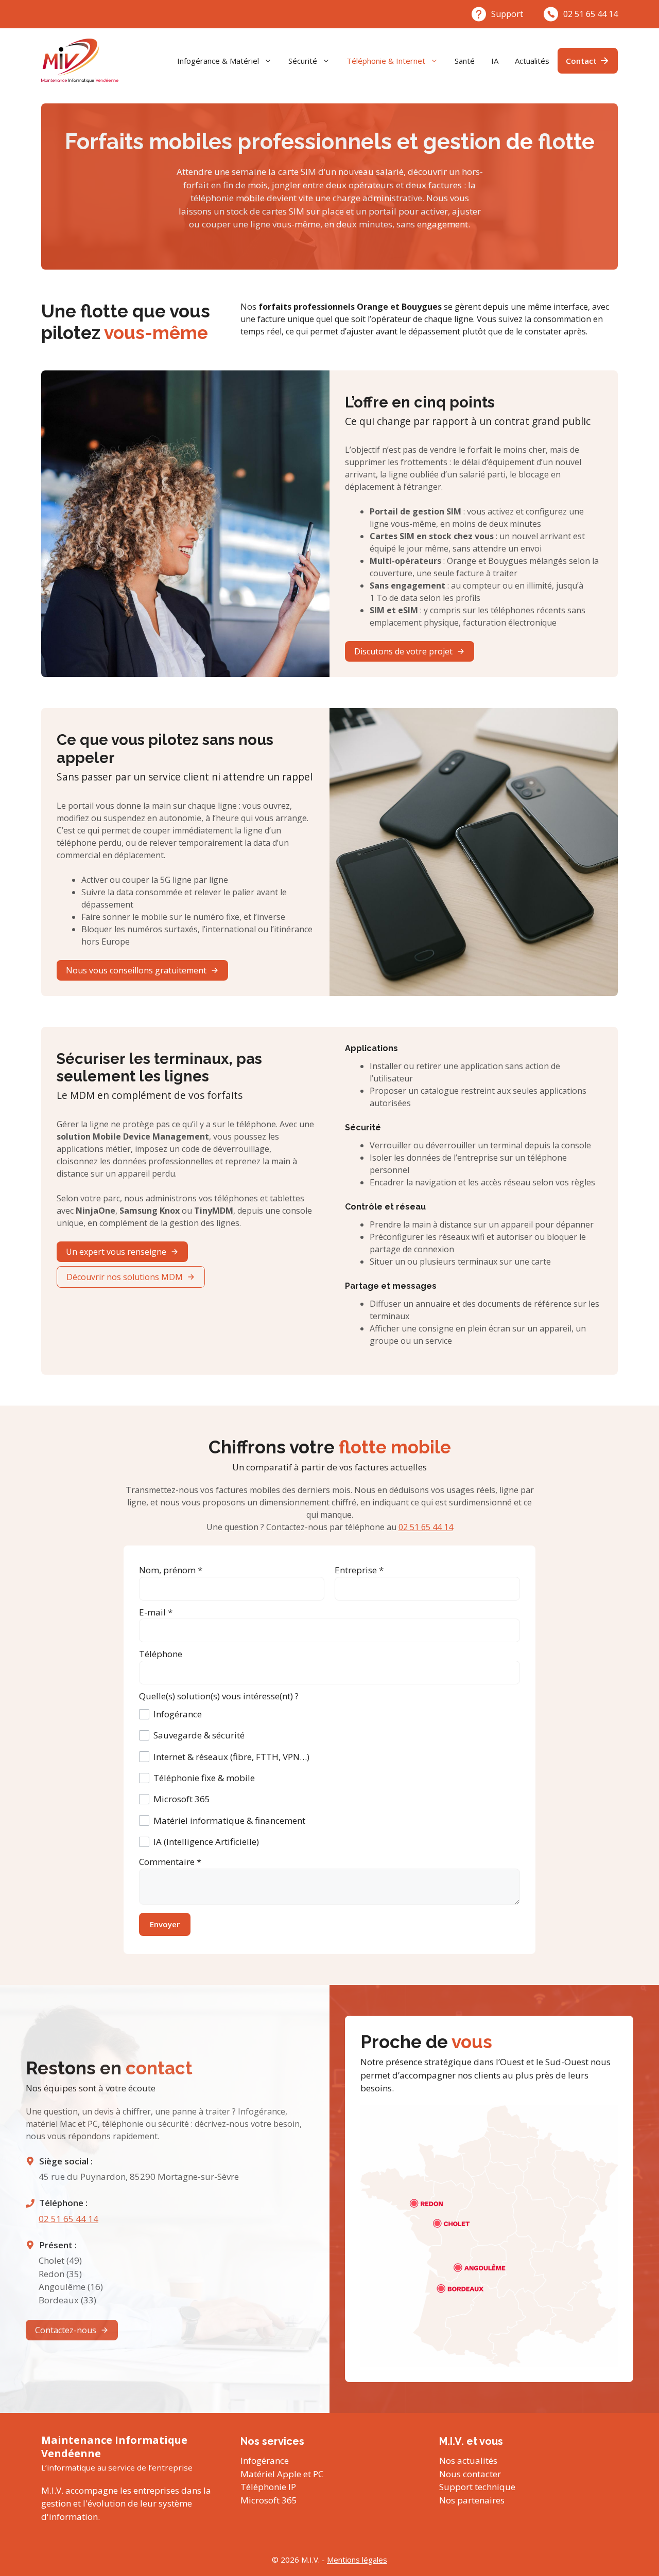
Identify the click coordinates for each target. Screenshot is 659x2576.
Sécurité (303, 61)
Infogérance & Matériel (218, 61)
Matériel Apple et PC (282, 2474)
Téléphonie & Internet (386, 61)
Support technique (477, 2487)
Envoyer (165, 1924)
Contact (581, 61)
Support (507, 14)
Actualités (532, 61)
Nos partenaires (472, 2500)
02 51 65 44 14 (591, 14)
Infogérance (265, 2460)
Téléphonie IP (268, 2487)
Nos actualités (468, 2460)
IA (495, 61)
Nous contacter (470, 2474)
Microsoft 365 (269, 2500)
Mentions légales (357, 2560)
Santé (465, 61)
